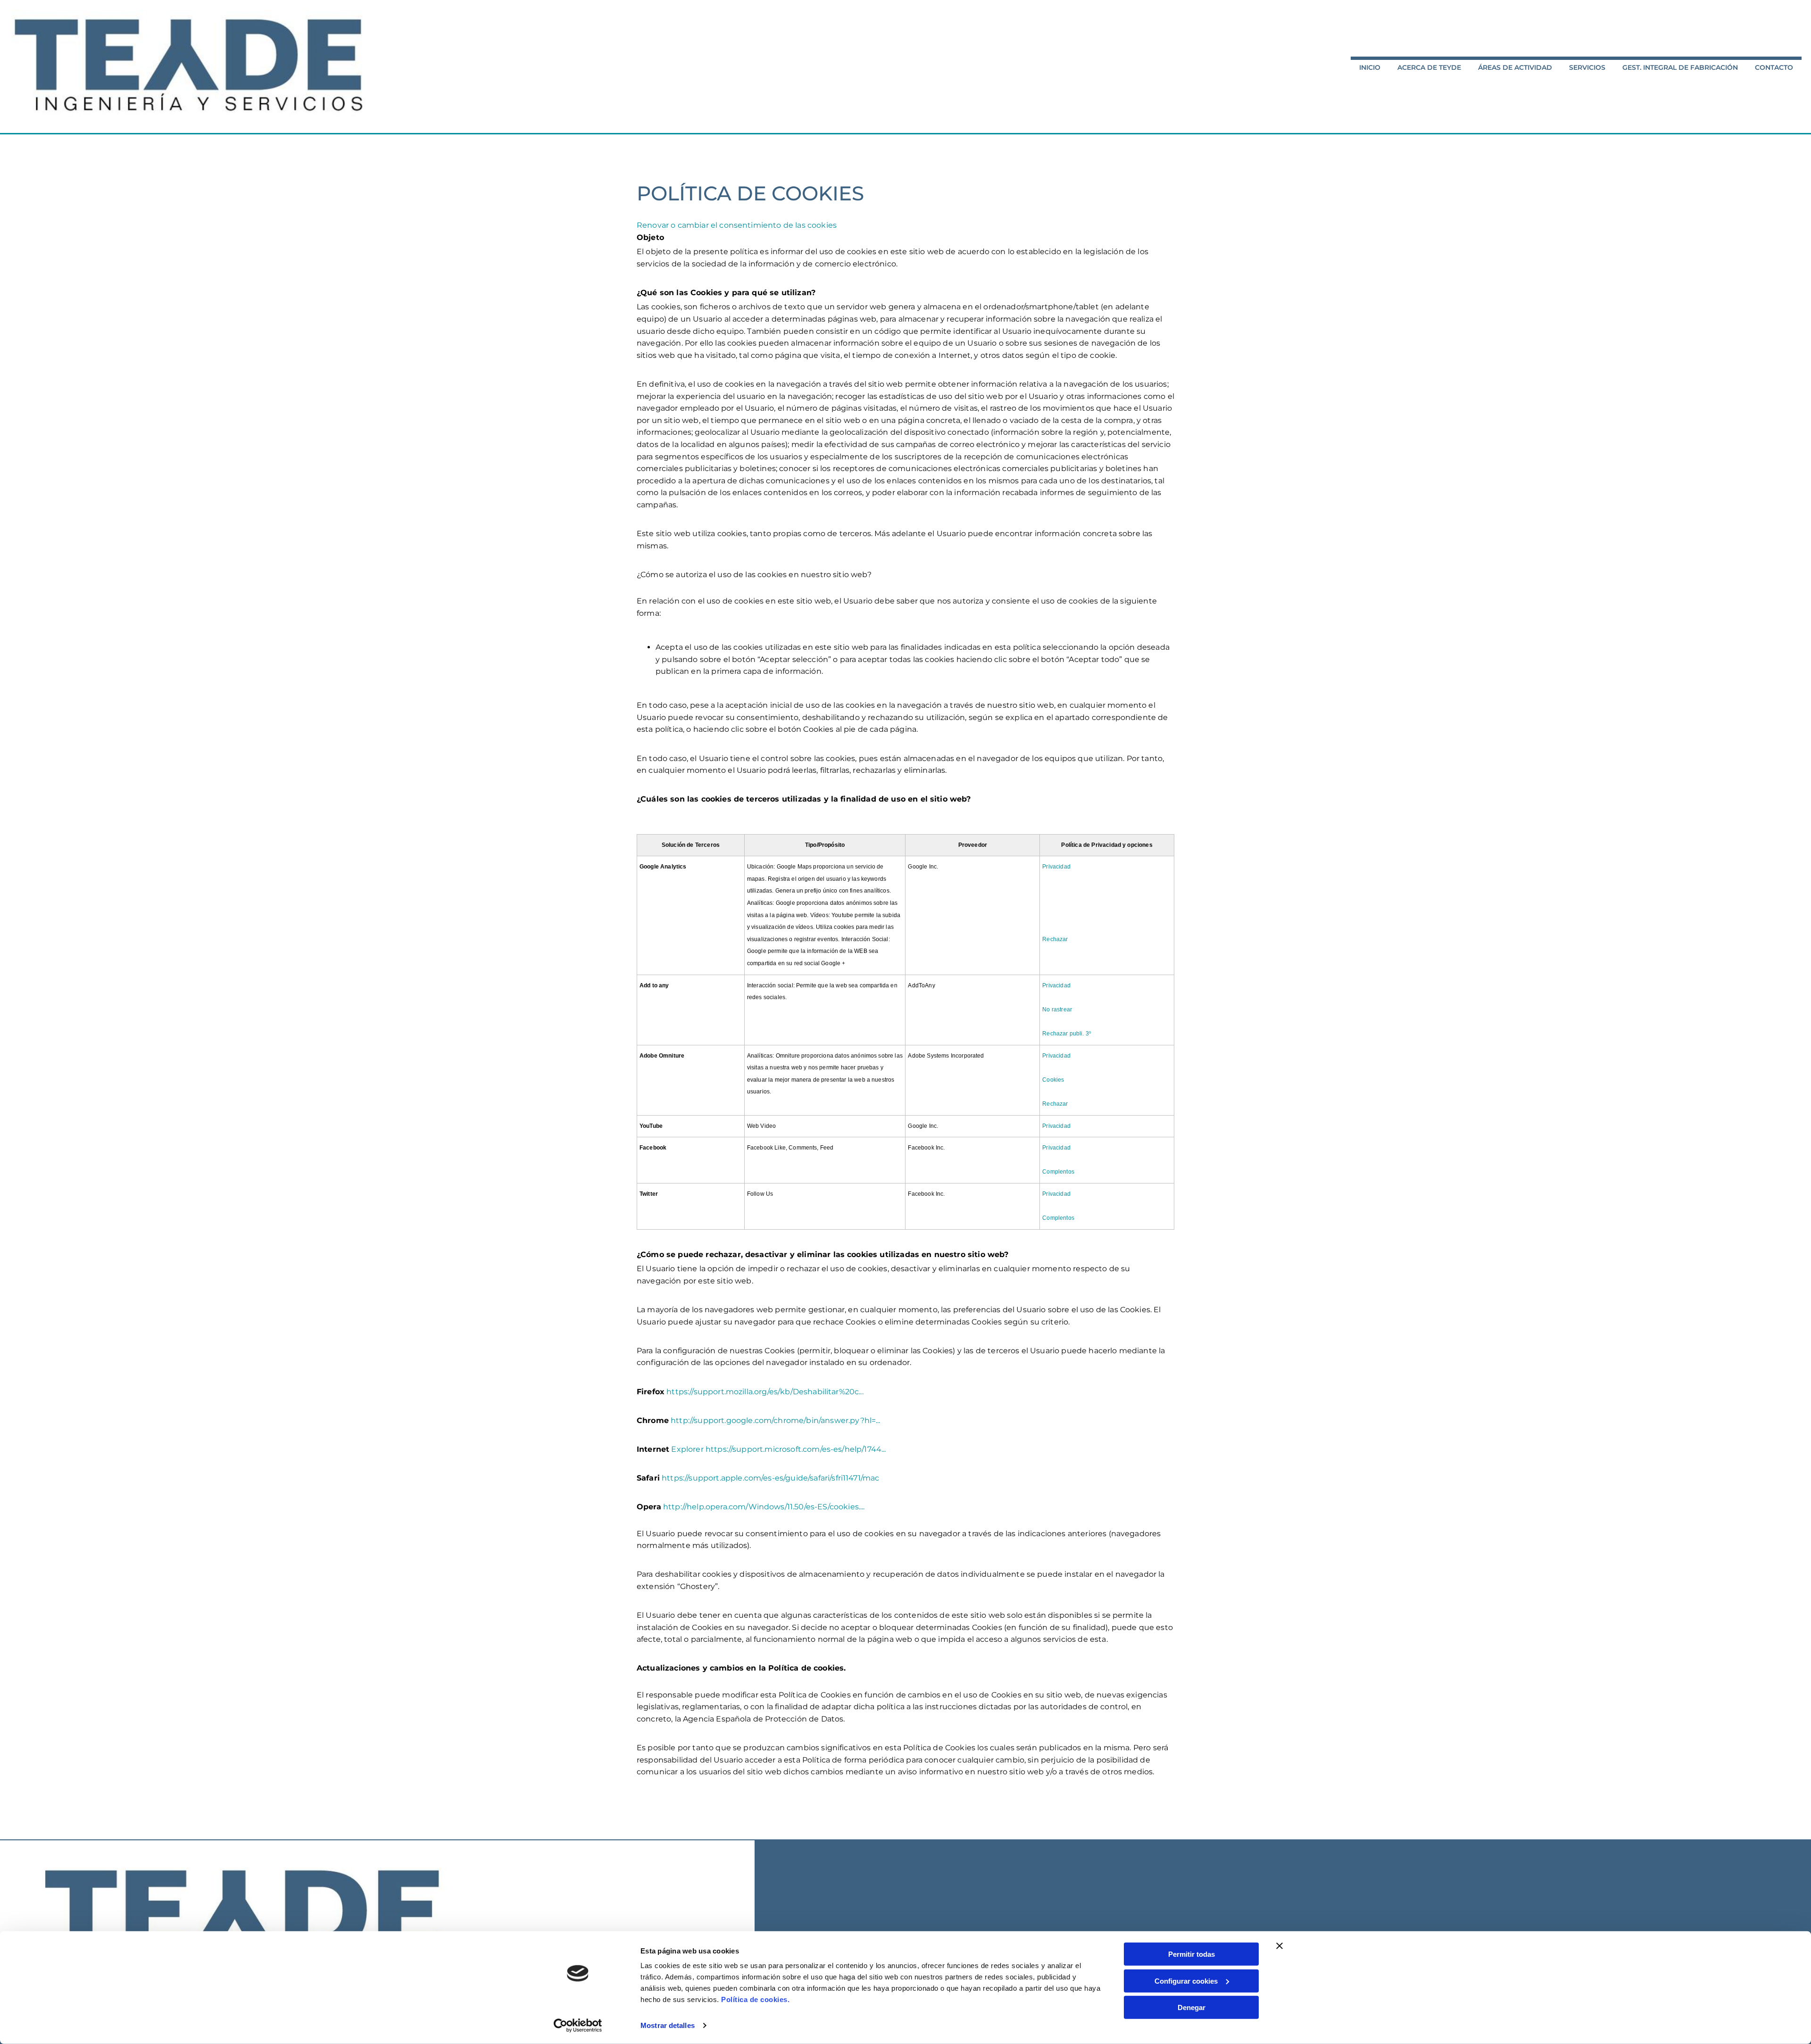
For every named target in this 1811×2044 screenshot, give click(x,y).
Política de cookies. (755, 1999)
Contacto (1774, 67)
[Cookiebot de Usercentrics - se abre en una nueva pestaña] (578, 2026)
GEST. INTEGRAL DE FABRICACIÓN (1680, 67)
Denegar (1192, 2007)
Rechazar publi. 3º (1067, 1034)
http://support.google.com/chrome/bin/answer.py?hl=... (775, 1420)
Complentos (1058, 1172)
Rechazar (1055, 939)
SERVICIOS (1587, 67)
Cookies (1053, 1080)
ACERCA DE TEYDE (1429, 67)
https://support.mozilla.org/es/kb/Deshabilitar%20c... (765, 1392)
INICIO (1370, 67)
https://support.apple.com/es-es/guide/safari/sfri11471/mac (770, 1478)
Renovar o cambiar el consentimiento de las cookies (737, 225)
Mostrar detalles (668, 2025)
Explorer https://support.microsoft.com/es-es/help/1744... (778, 1449)
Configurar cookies (1186, 1981)
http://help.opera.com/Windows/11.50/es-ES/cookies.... (764, 1507)
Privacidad (1056, 867)
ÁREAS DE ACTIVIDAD (1515, 67)
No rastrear (1057, 1010)
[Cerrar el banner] (1279, 1946)
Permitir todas (1192, 1954)
